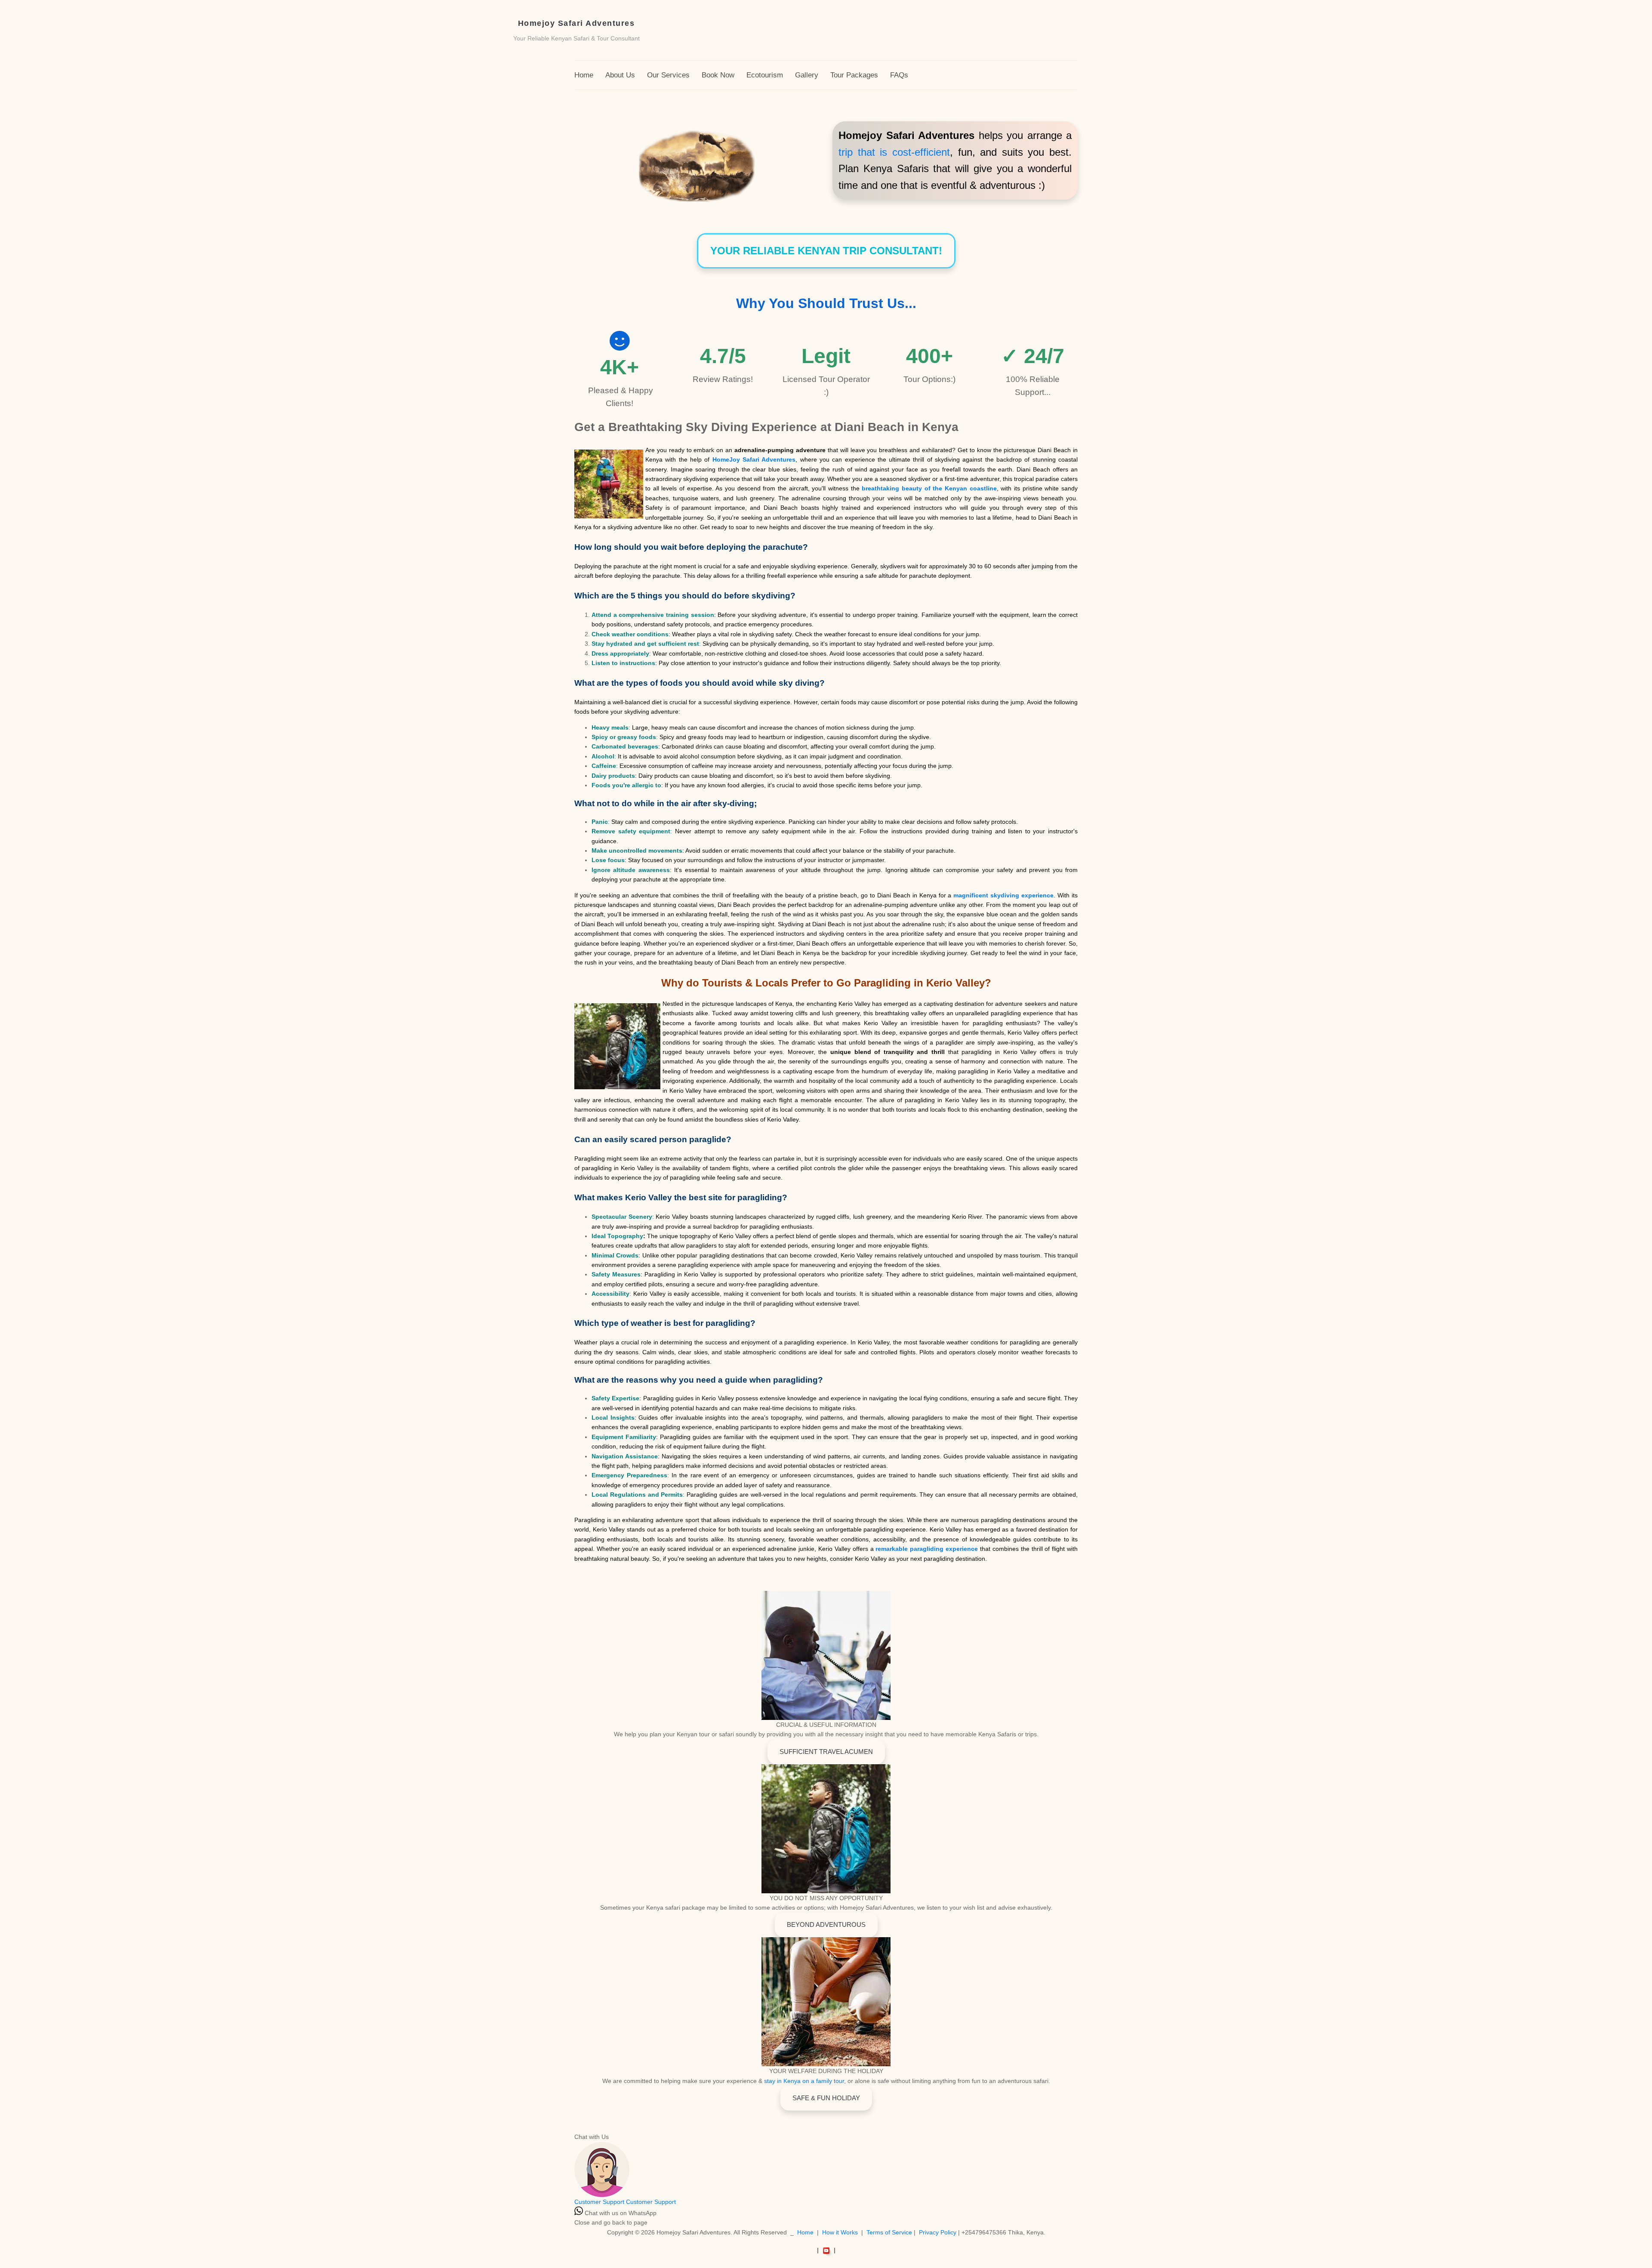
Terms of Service (889, 2232)
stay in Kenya (783, 2081)
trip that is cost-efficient (894, 152)
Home (805, 2232)
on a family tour (823, 2081)
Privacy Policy (938, 2232)
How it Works (840, 2232)
